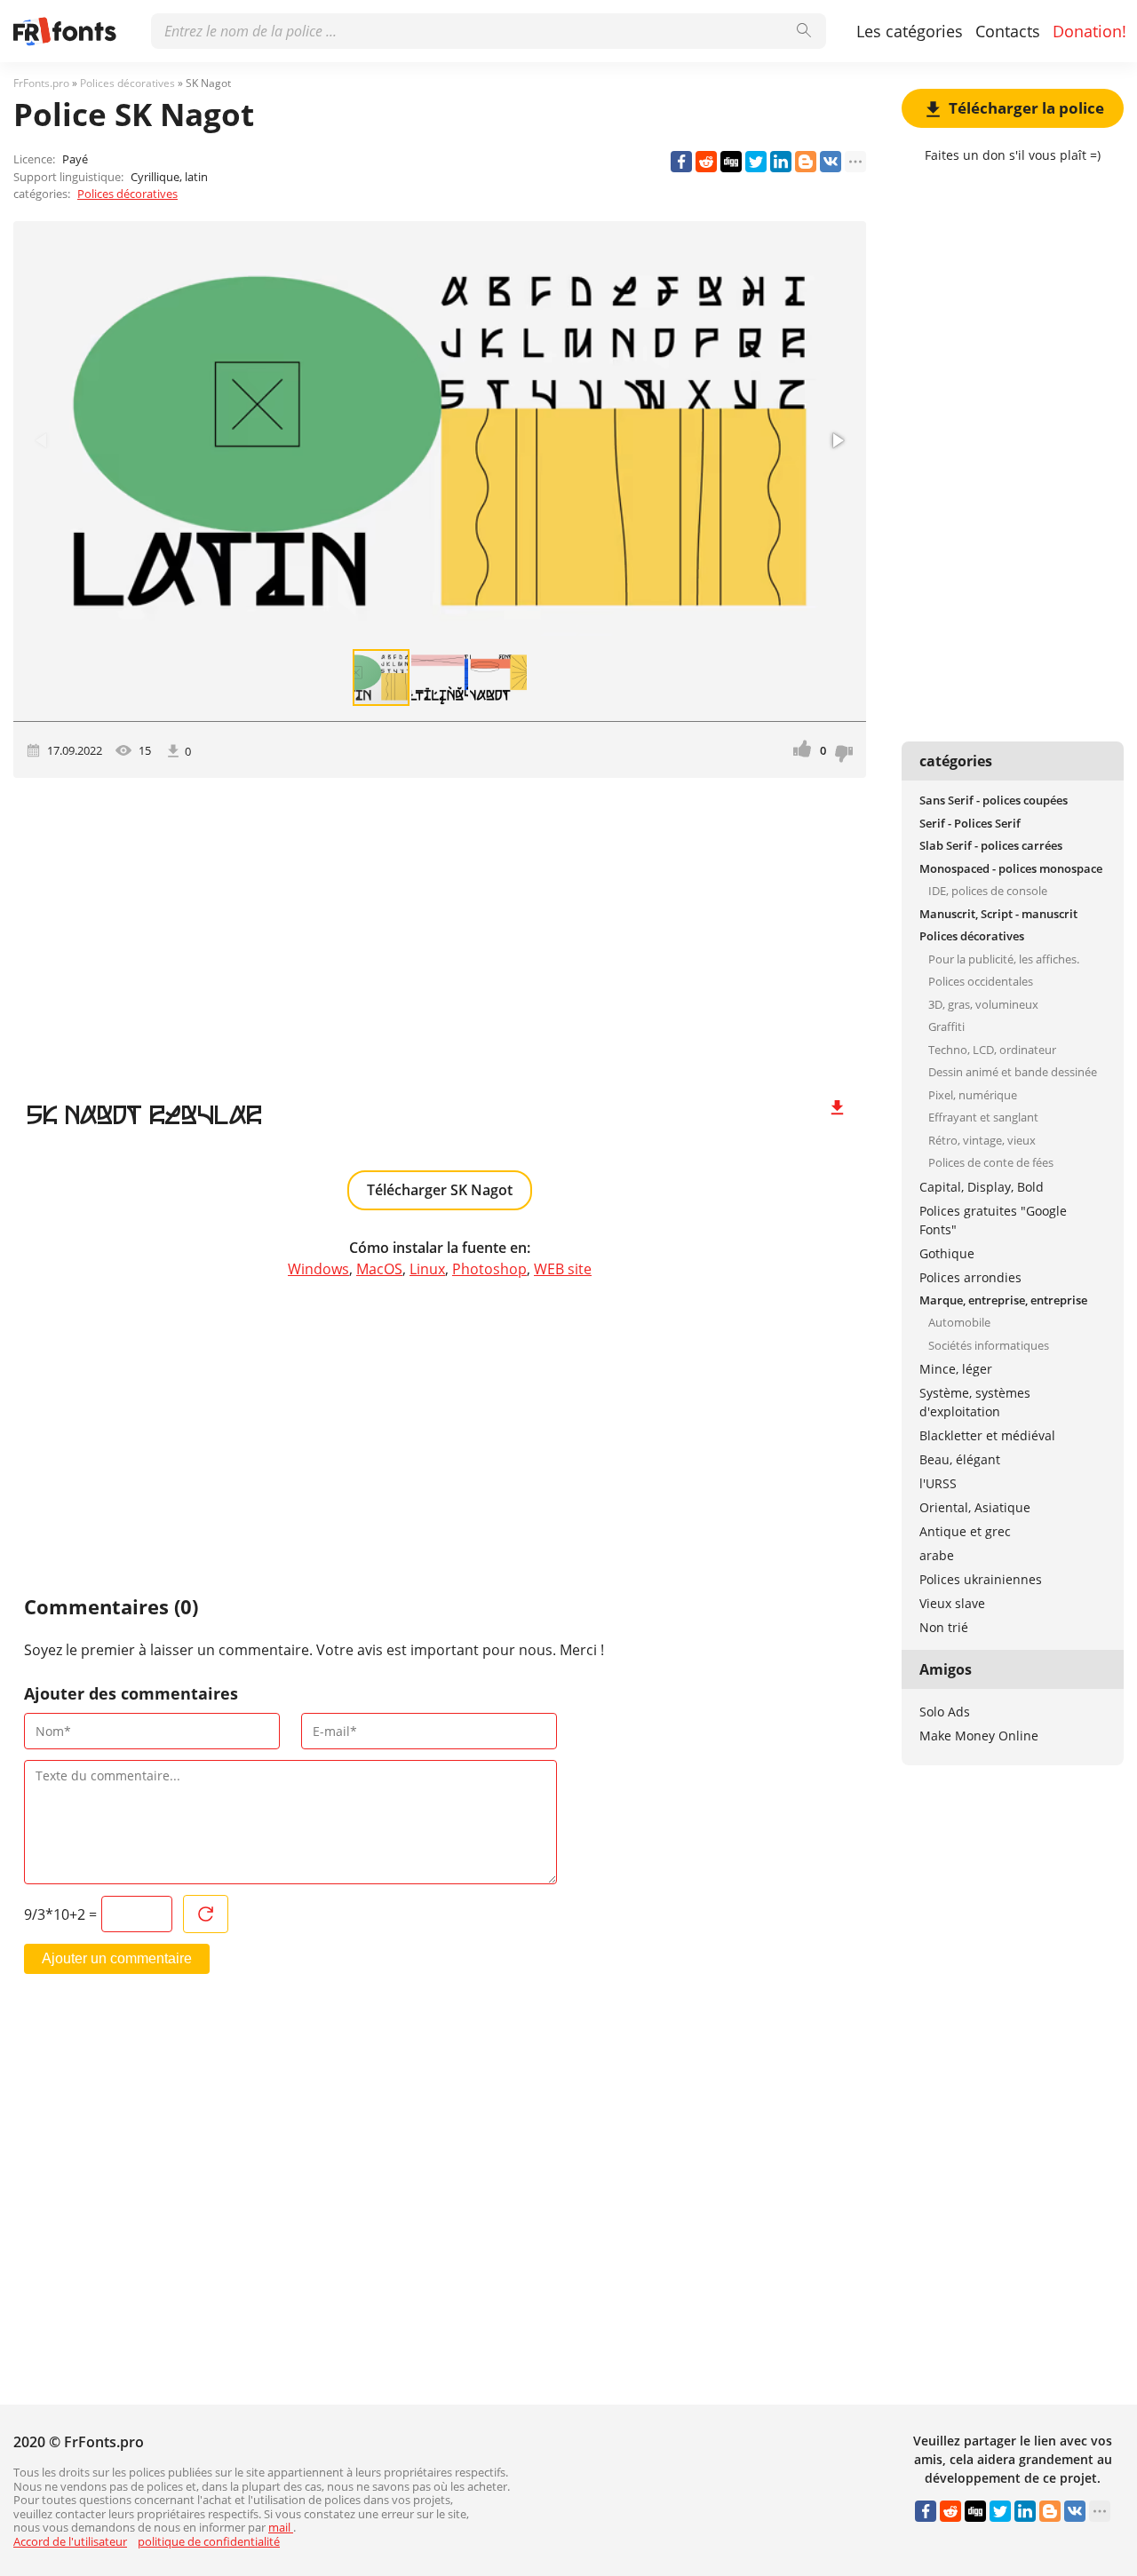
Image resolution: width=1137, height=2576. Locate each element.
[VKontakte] (831, 162)
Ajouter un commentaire (117, 1958)
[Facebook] (681, 162)
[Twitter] (756, 162)
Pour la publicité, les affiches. (1004, 959)
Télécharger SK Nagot (440, 1190)
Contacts (1008, 31)
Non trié (944, 1627)
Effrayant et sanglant (983, 1117)
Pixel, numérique (973, 1095)
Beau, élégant (960, 1459)
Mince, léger (956, 1369)
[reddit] (706, 162)
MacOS (379, 1269)
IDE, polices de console (988, 891)
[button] (837, 440)
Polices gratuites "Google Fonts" (993, 1220)
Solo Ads (945, 1712)
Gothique (947, 1253)
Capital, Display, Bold (982, 1187)
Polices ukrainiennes (981, 1579)
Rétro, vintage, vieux (982, 1140)
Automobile (959, 1322)
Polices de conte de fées (991, 1162)
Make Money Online (979, 1736)
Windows (318, 1269)
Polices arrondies (970, 1277)
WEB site (563, 1269)
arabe (937, 1555)
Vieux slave (952, 1603)
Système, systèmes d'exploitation (975, 1402)
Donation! (1089, 31)
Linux (427, 1269)
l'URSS (938, 1483)
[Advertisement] (440, 929)
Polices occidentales (981, 981)
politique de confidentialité (209, 2541)
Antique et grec (965, 1531)
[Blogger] (806, 162)
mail (281, 2527)
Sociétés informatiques (989, 1345)
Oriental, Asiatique (975, 1507)
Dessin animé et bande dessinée (1013, 1072)
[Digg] (731, 162)
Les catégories (910, 31)
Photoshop (489, 1269)
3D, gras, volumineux (983, 1004)
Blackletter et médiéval (987, 1435)
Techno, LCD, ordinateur (992, 1050)
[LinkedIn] (781, 162)
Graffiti (946, 1026)
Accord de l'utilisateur (70, 2541)
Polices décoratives (127, 194)
